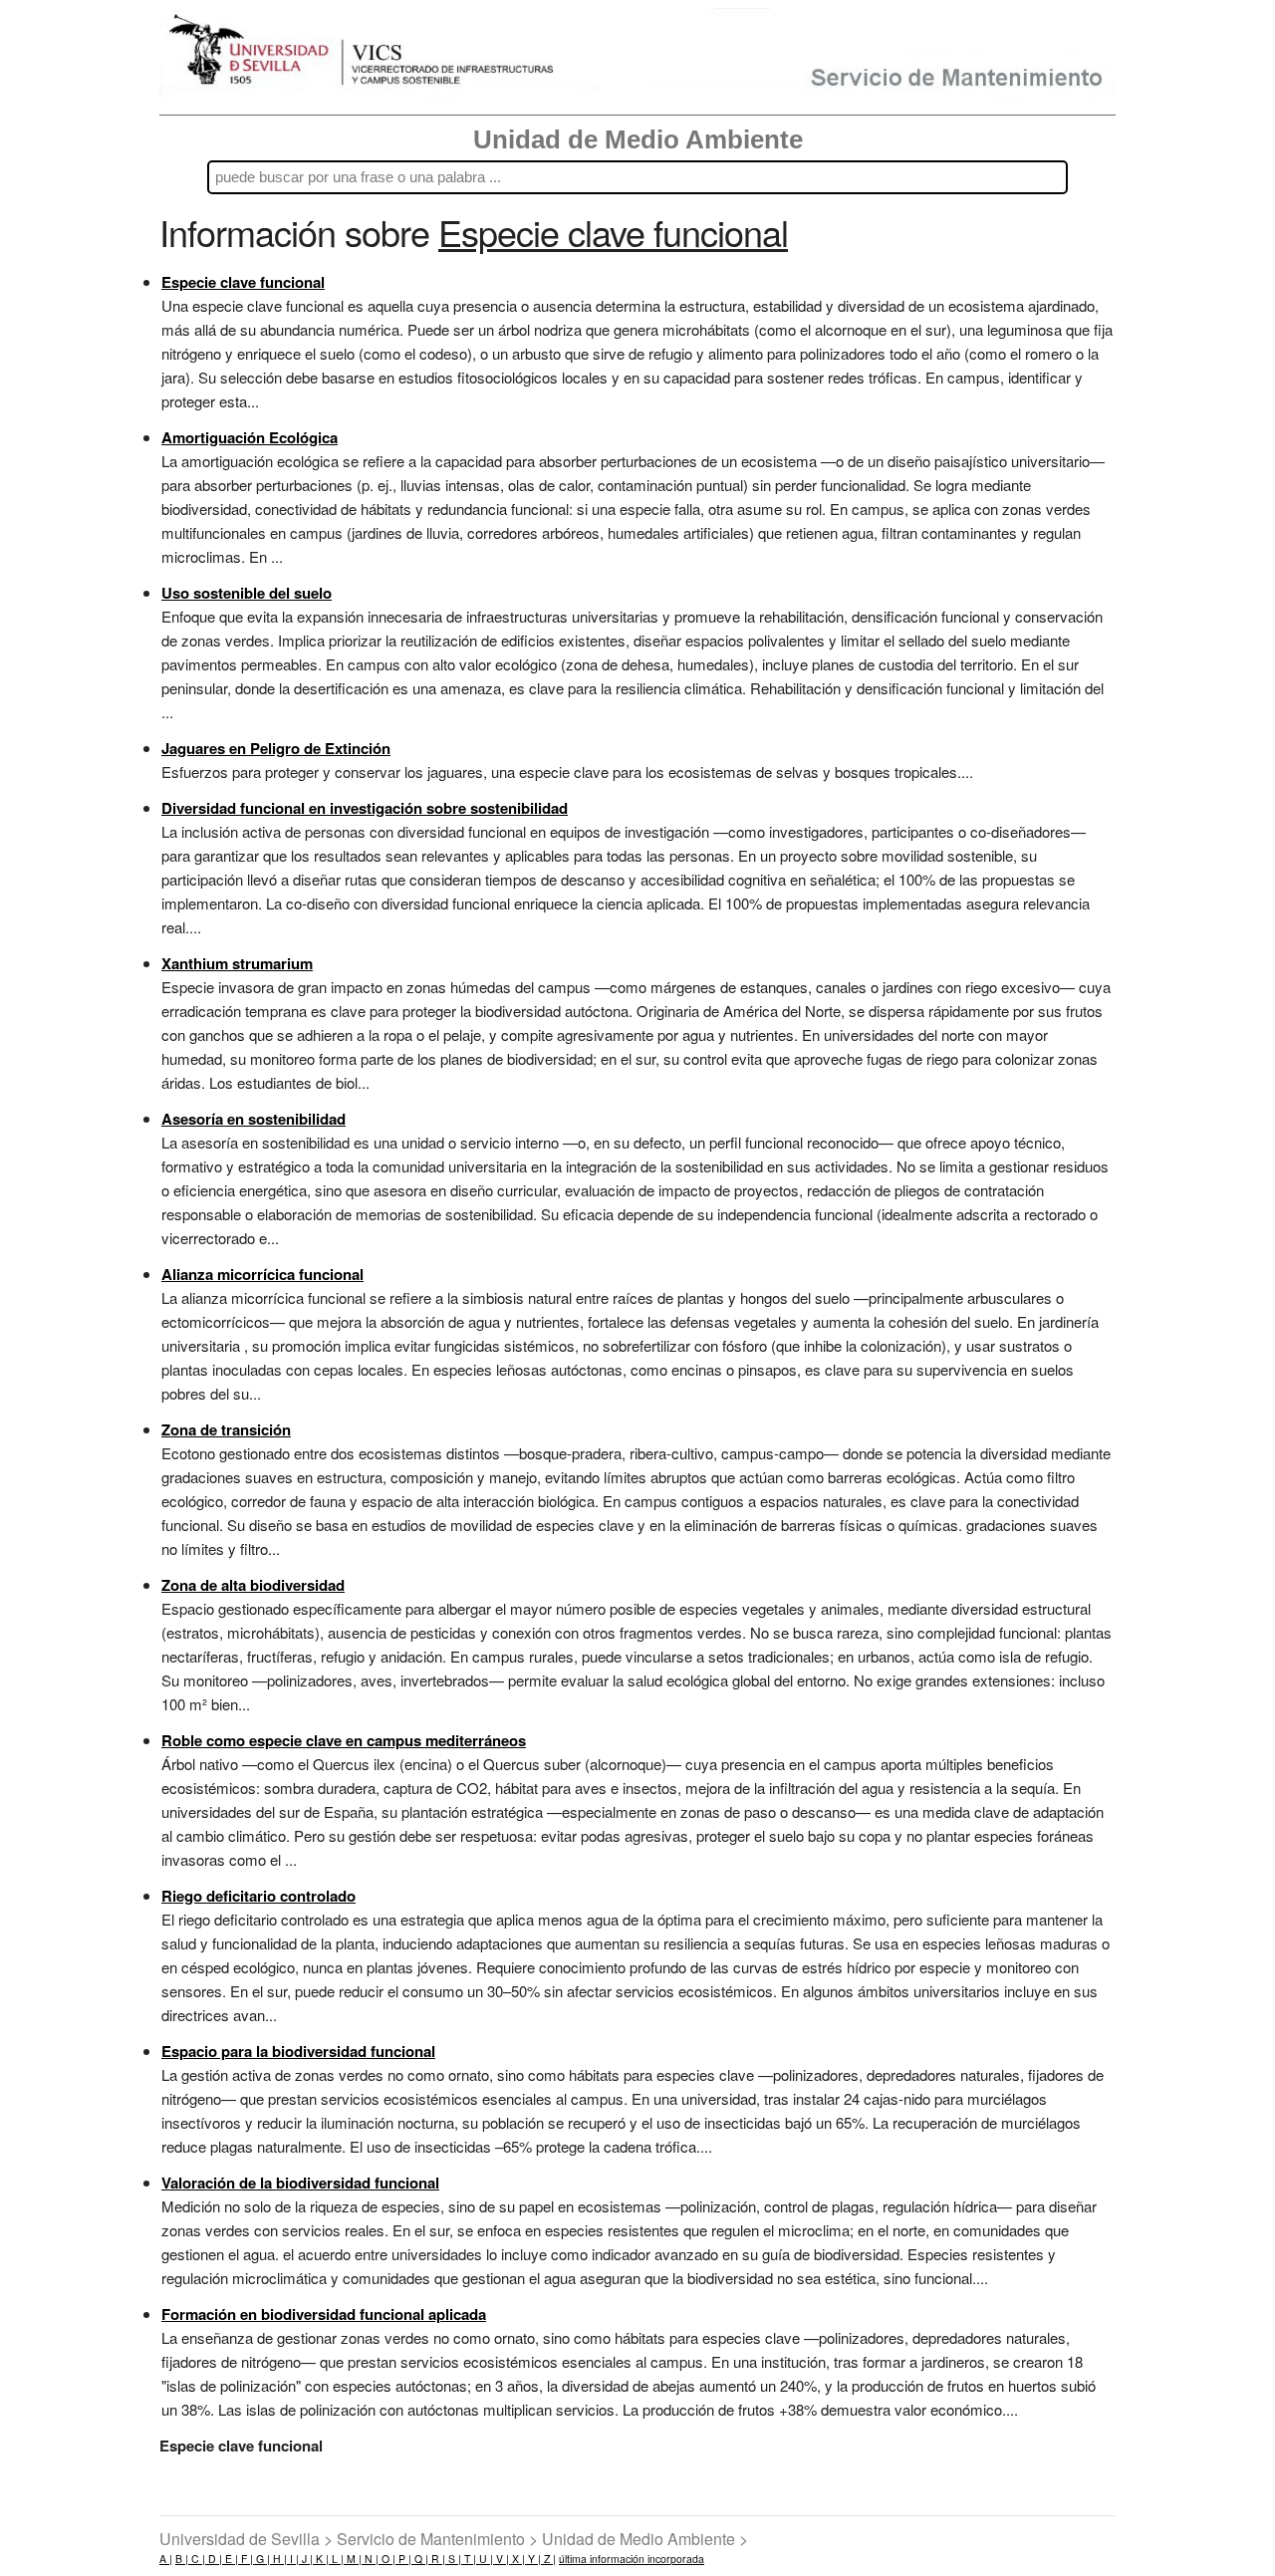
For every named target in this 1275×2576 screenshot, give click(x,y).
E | (230, 2559)
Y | (533, 2559)
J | (306, 2559)
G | (261, 2559)
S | (453, 2559)
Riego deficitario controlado (258, 1896)
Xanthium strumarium (237, 963)
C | (197, 2559)
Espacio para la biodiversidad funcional (298, 2051)
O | (387, 2559)
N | (370, 2559)
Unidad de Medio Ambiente (638, 139)
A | (166, 2559)
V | (501, 2559)
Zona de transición (226, 1429)
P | (403, 2559)
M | (353, 2559)
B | (182, 2559)
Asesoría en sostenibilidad (254, 1119)
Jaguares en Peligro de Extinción (276, 748)
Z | (548, 2559)
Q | (420, 2559)
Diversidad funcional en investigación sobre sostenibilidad (365, 808)
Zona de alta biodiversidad (253, 1585)
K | (321, 2559)
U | (485, 2559)
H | (278, 2559)
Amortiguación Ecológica (250, 437)
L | (336, 2559)
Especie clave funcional (243, 282)
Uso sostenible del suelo (247, 593)
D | (214, 2559)
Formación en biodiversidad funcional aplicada (324, 2314)
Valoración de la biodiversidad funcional (300, 2183)
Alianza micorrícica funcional (262, 1274)
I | (293, 2559)
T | (469, 2559)
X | (517, 2559)
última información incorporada (632, 2559)
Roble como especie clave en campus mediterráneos (344, 1740)
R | (437, 2559)
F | (246, 2559)
